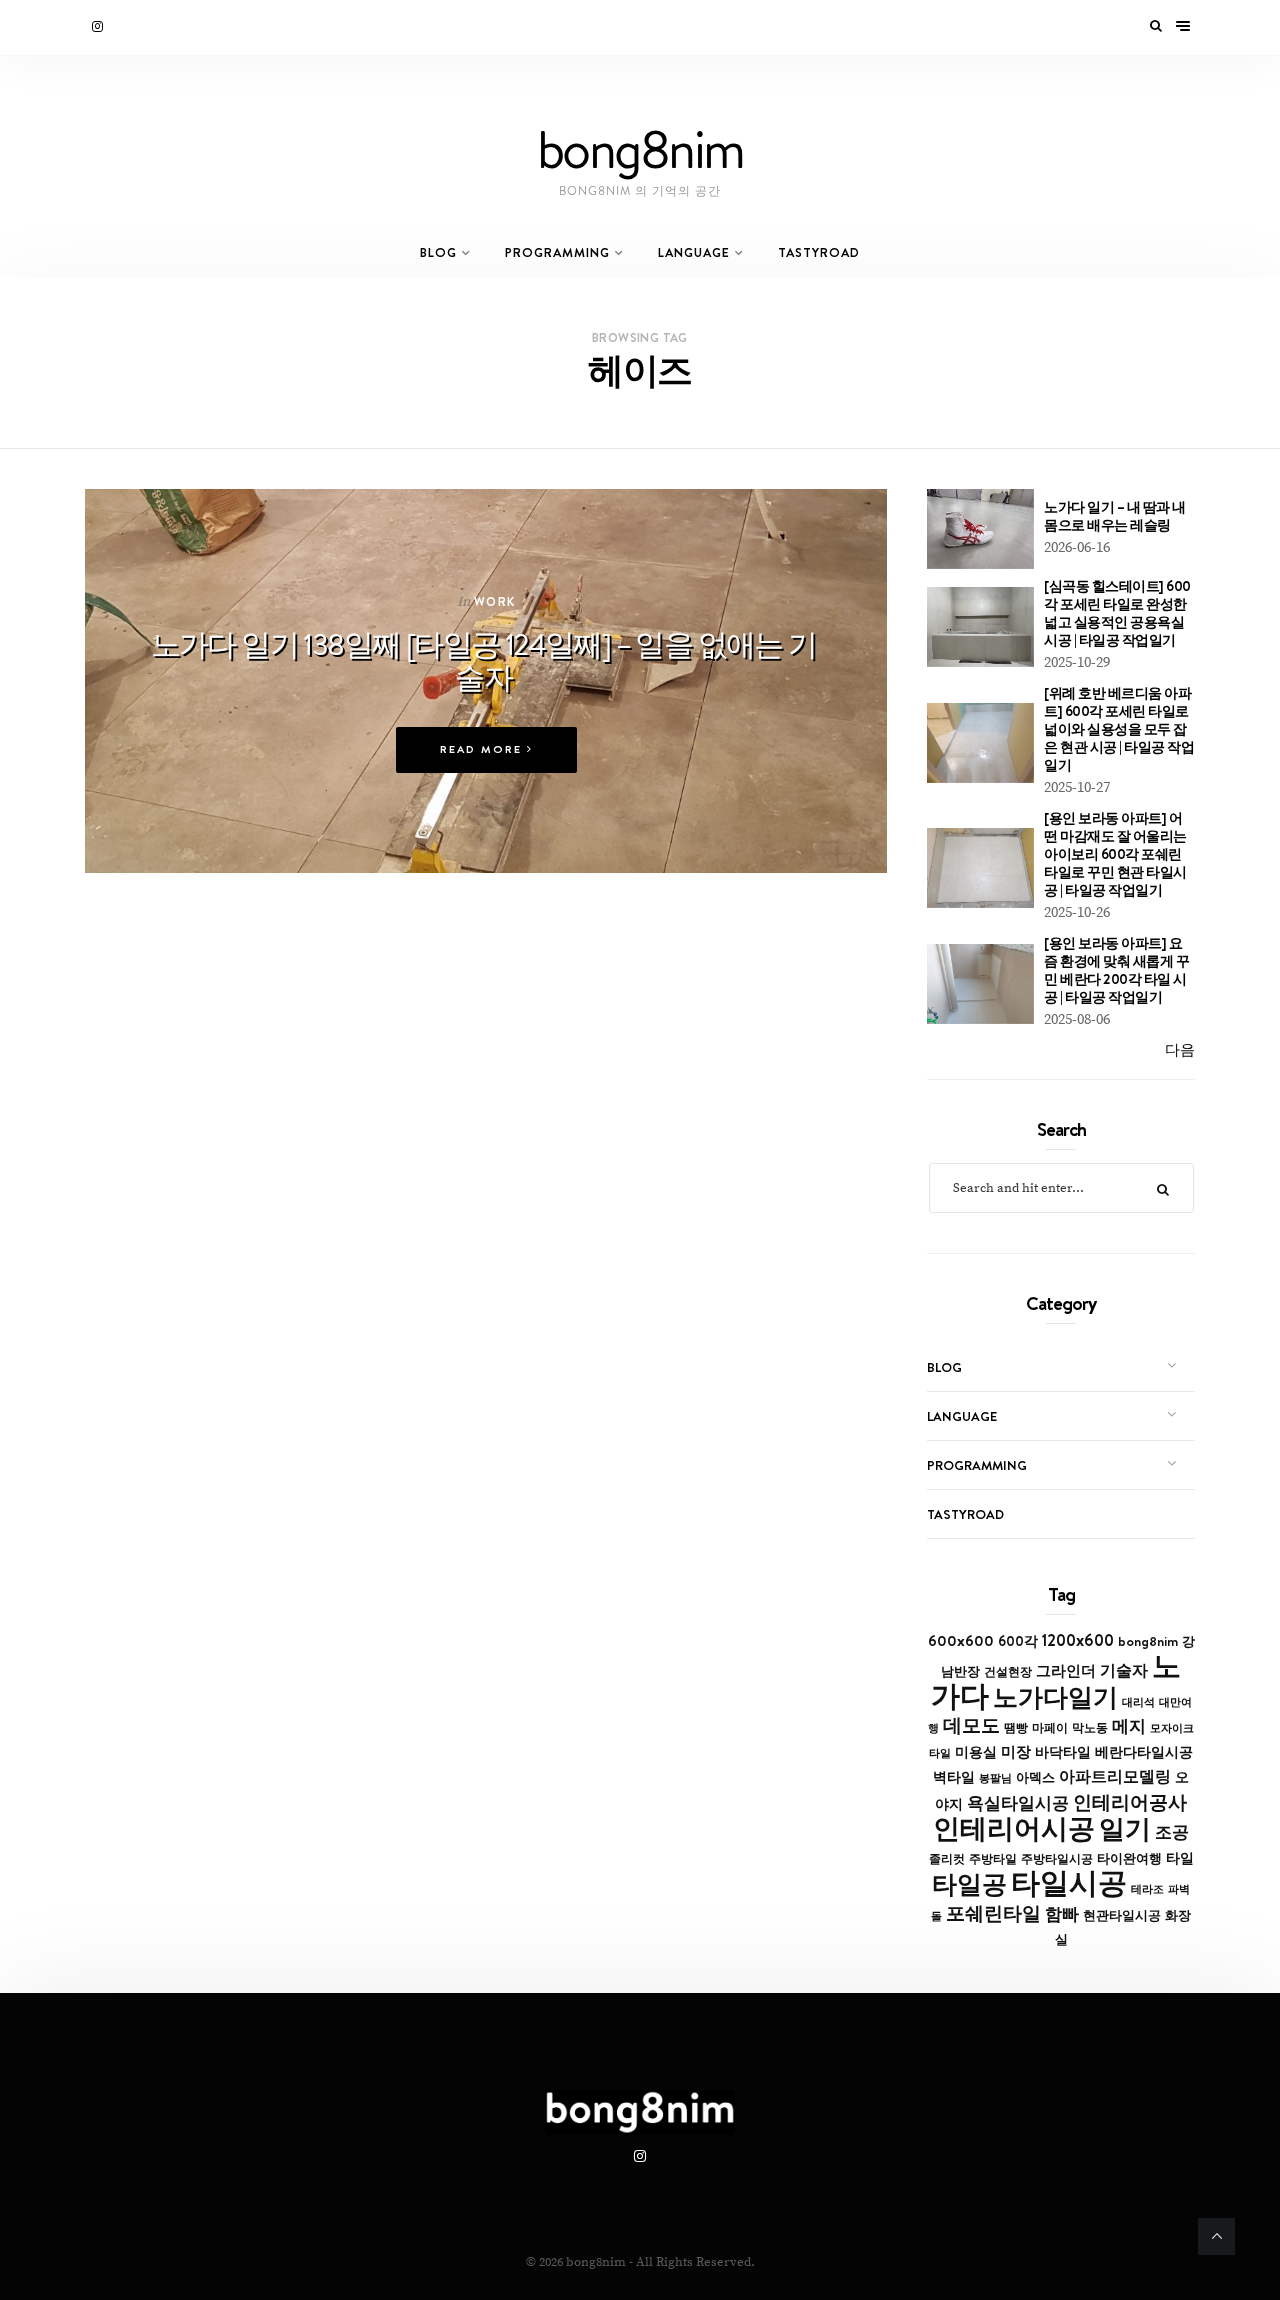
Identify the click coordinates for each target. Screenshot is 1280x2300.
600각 (1018, 1641)
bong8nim (1148, 1641)
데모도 (971, 1725)
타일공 (969, 1884)
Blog (438, 252)
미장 (1016, 1751)
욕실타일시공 (1018, 1803)
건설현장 (1008, 1672)
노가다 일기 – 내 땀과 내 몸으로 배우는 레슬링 (1115, 516)
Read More (483, 749)
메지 (1129, 1726)
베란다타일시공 (1144, 1752)
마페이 (1050, 1728)
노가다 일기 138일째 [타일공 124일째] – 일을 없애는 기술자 (484, 660)
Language (694, 252)
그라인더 (1066, 1670)
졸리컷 (947, 1859)
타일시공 (1069, 1882)
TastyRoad (819, 252)
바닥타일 (1063, 1752)
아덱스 (1035, 1777)
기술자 (1124, 1670)
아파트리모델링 (1115, 1776)
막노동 (1090, 1727)
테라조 (1147, 1889)
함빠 (1062, 1914)
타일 (1180, 1858)
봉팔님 (995, 1778)
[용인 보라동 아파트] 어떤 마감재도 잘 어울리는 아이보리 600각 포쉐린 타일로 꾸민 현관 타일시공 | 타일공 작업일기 (1115, 854)
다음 (1180, 1050)
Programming (557, 252)
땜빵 (1016, 1728)
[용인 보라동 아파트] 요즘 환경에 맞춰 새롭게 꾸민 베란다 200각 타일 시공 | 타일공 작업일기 (1116, 970)
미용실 (976, 1752)
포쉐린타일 (993, 1913)
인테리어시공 (1014, 1828)
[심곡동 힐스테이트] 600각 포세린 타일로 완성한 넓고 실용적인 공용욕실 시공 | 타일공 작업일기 (1117, 613)
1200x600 (1078, 1640)
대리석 (1138, 1702)
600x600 (961, 1640)
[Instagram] (99, 27)
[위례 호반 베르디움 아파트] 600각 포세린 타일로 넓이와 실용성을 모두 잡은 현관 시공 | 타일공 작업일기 (1119, 729)
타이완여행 (1129, 1858)
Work (495, 601)
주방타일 (993, 1859)
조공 (1172, 1832)
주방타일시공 (1057, 1859)
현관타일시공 (1122, 1915)
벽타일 (954, 1777)
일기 (1125, 1828)
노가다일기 (1055, 1697)
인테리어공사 (1130, 1802)
